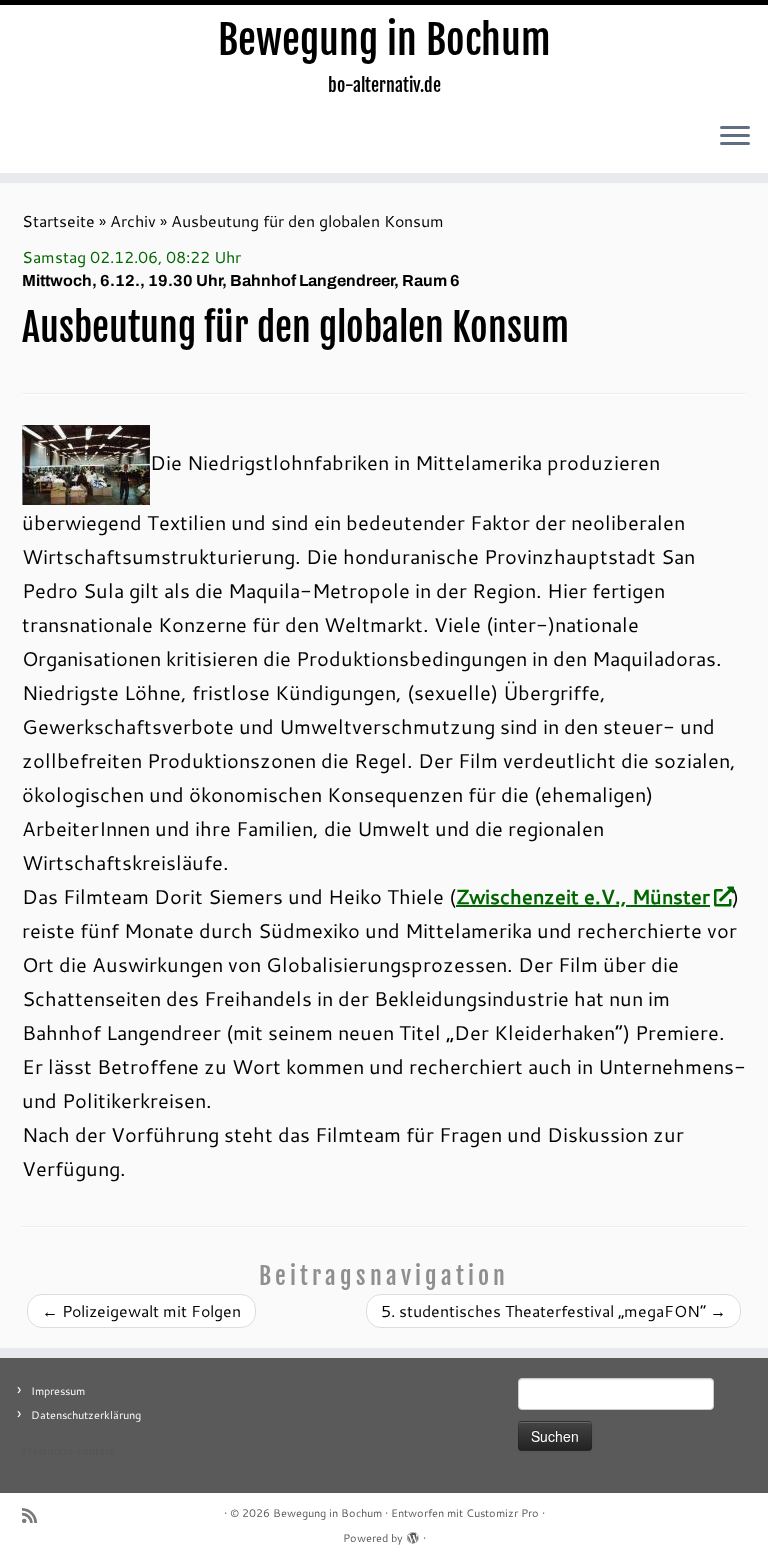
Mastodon (47, 1451)
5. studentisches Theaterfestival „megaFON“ (553, 1310)
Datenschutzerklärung (86, 1415)
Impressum (58, 1391)
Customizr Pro (502, 1513)
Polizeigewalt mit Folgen (141, 1310)
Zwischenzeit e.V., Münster (583, 896)
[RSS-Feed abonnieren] (36, 1515)
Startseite (58, 220)
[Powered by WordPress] (413, 1534)
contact (95, 1451)
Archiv (133, 220)
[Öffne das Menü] (735, 137)
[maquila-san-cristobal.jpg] (86, 462)
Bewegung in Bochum (384, 40)
